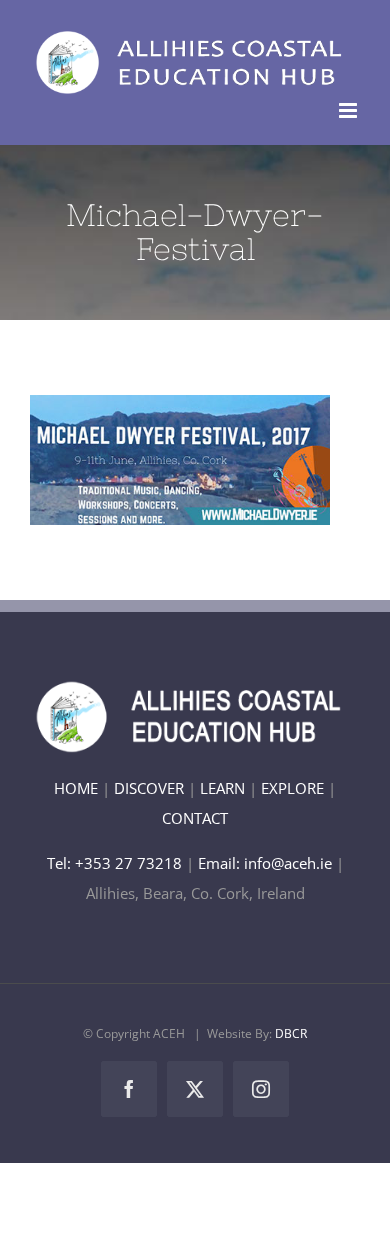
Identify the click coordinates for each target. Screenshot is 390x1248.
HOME (76, 788)
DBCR (291, 1033)
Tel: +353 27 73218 (116, 863)
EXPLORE (292, 788)
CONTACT (195, 818)
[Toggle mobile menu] (349, 110)
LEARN (222, 788)
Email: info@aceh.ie (265, 863)
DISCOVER (149, 788)
